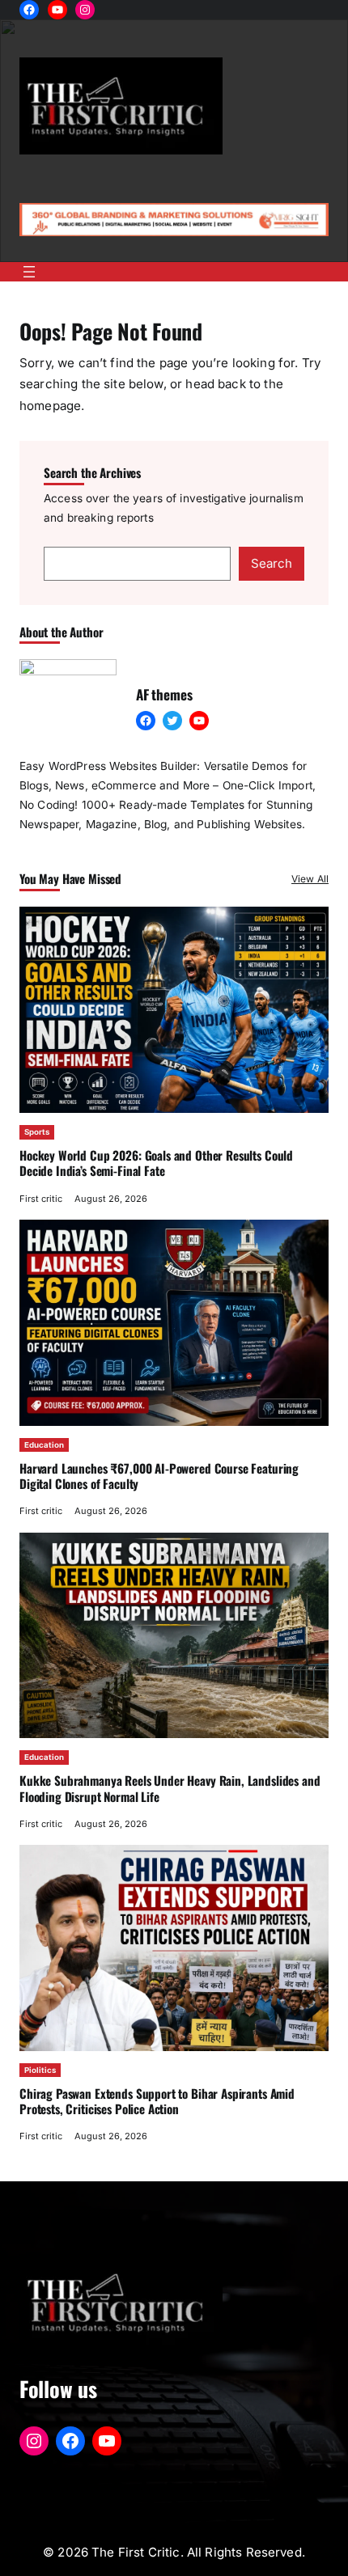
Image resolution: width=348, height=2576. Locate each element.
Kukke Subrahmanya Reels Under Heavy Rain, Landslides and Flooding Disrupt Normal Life (170, 1788)
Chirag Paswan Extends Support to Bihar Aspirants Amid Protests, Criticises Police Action (157, 2101)
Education (44, 1445)
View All (310, 879)
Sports (37, 1132)
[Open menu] (29, 272)
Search (272, 563)
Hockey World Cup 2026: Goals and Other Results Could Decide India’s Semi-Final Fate (156, 1163)
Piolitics (40, 2070)
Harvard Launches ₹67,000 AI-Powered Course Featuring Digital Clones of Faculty (159, 1476)
